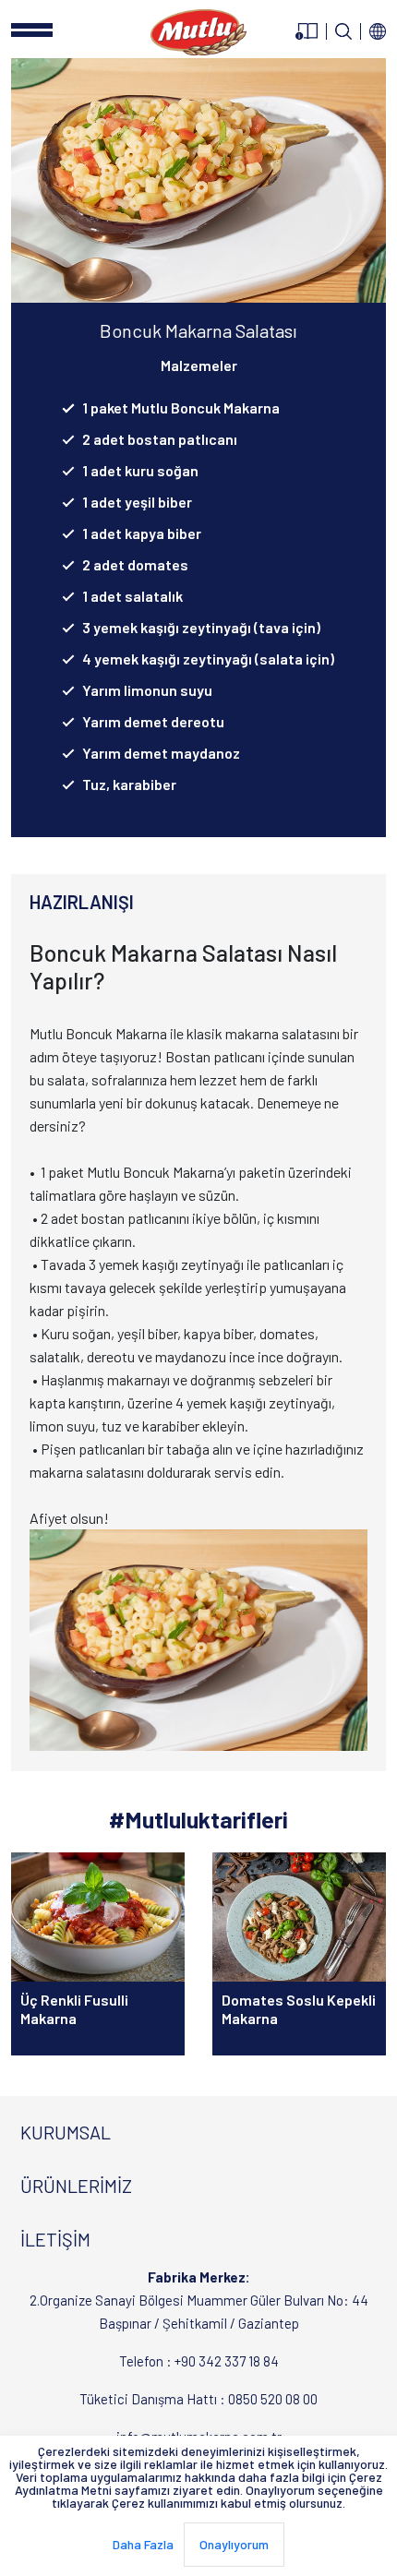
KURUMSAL (66, 2132)
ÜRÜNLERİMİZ (76, 2186)
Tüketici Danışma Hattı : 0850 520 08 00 (198, 2399)
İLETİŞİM (55, 2239)
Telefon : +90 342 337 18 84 (199, 2361)
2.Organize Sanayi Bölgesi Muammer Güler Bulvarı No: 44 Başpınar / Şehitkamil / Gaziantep (199, 2300)
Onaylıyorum (234, 2544)
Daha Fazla (143, 2544)
